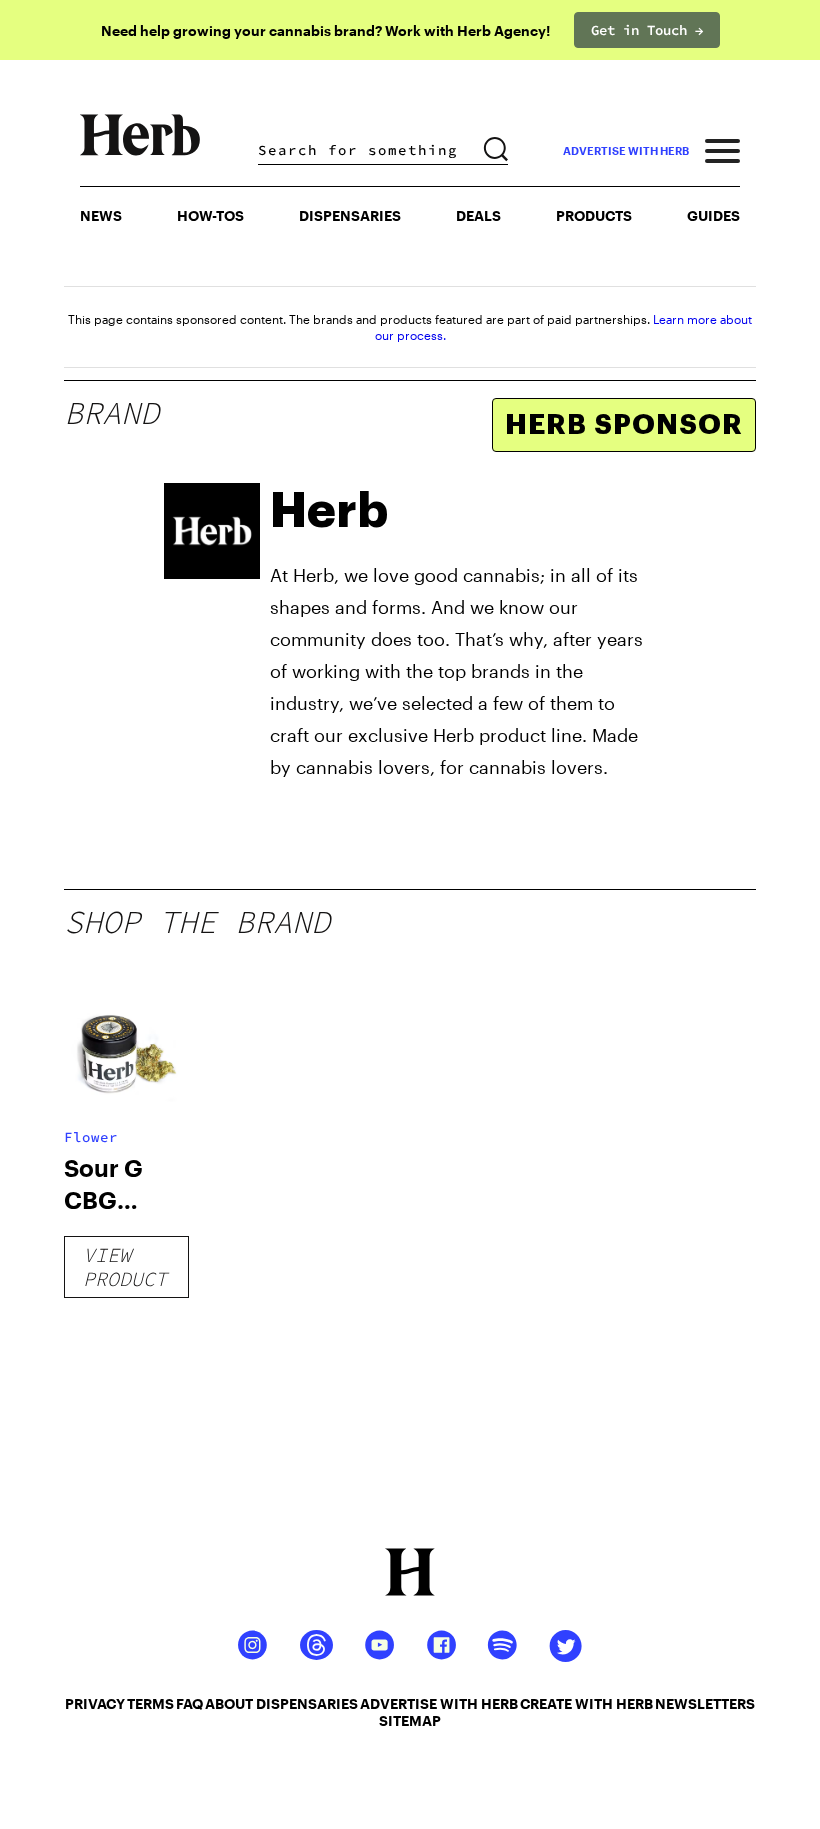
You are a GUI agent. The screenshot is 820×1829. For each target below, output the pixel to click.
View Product (125, 1266)
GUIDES (713, 215)
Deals (478, 215)
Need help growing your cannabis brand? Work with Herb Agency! (325, 30)
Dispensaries (350, 215)
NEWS (101, 215)
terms (150, 1703)
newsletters (705, 1703)
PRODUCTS (594, 215)
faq (189, 1703)
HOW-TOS (210, 215)
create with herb (586, 1703)
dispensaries (307, 1703)
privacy (95, 1703)
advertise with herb (626, 150)
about (229, 1703)
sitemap (410, 1720)
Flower (91, 1137)
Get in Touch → (647, 30)
